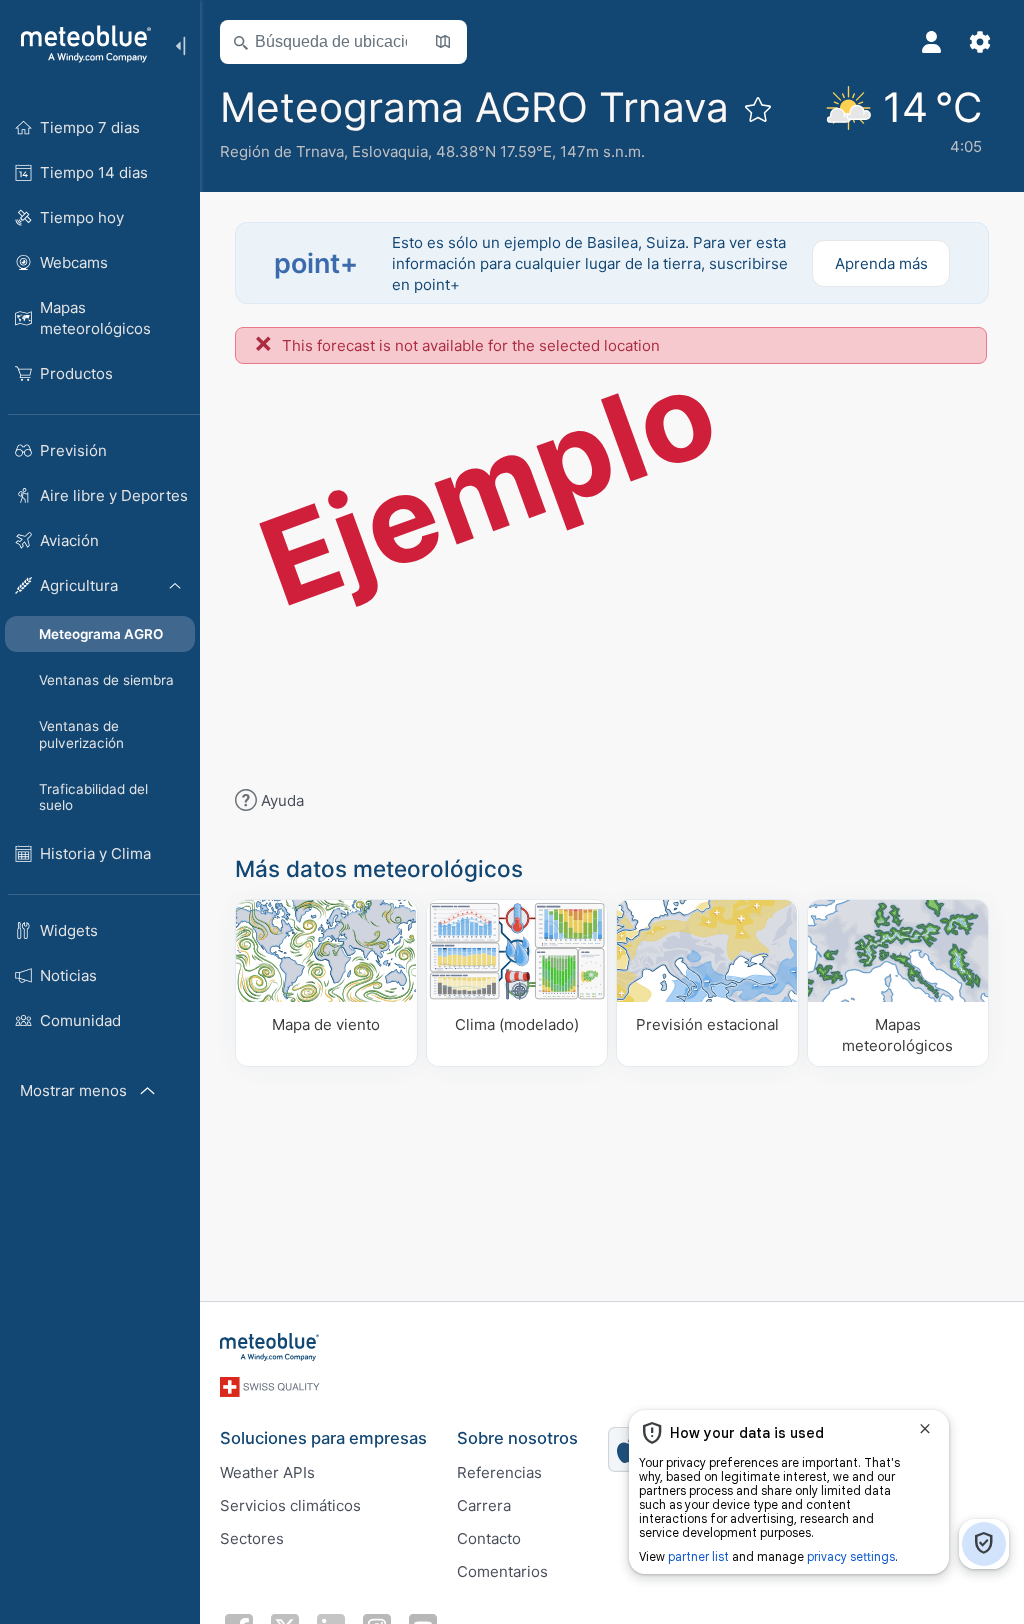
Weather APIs (267, 1472)
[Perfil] (932, 42)
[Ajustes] (980, 42)
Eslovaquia (390, 151)
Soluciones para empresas (323, 1438)
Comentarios (502, 1571)
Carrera (484, 1505)
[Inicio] (79, 44)
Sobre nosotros (517, 1438)
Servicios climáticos (290, 1505)
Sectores (252, 1538)
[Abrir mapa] (443, 42)
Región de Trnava (282, 151)
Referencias (499, 1472)
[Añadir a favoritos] (758, 109)
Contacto (489, 1538)
